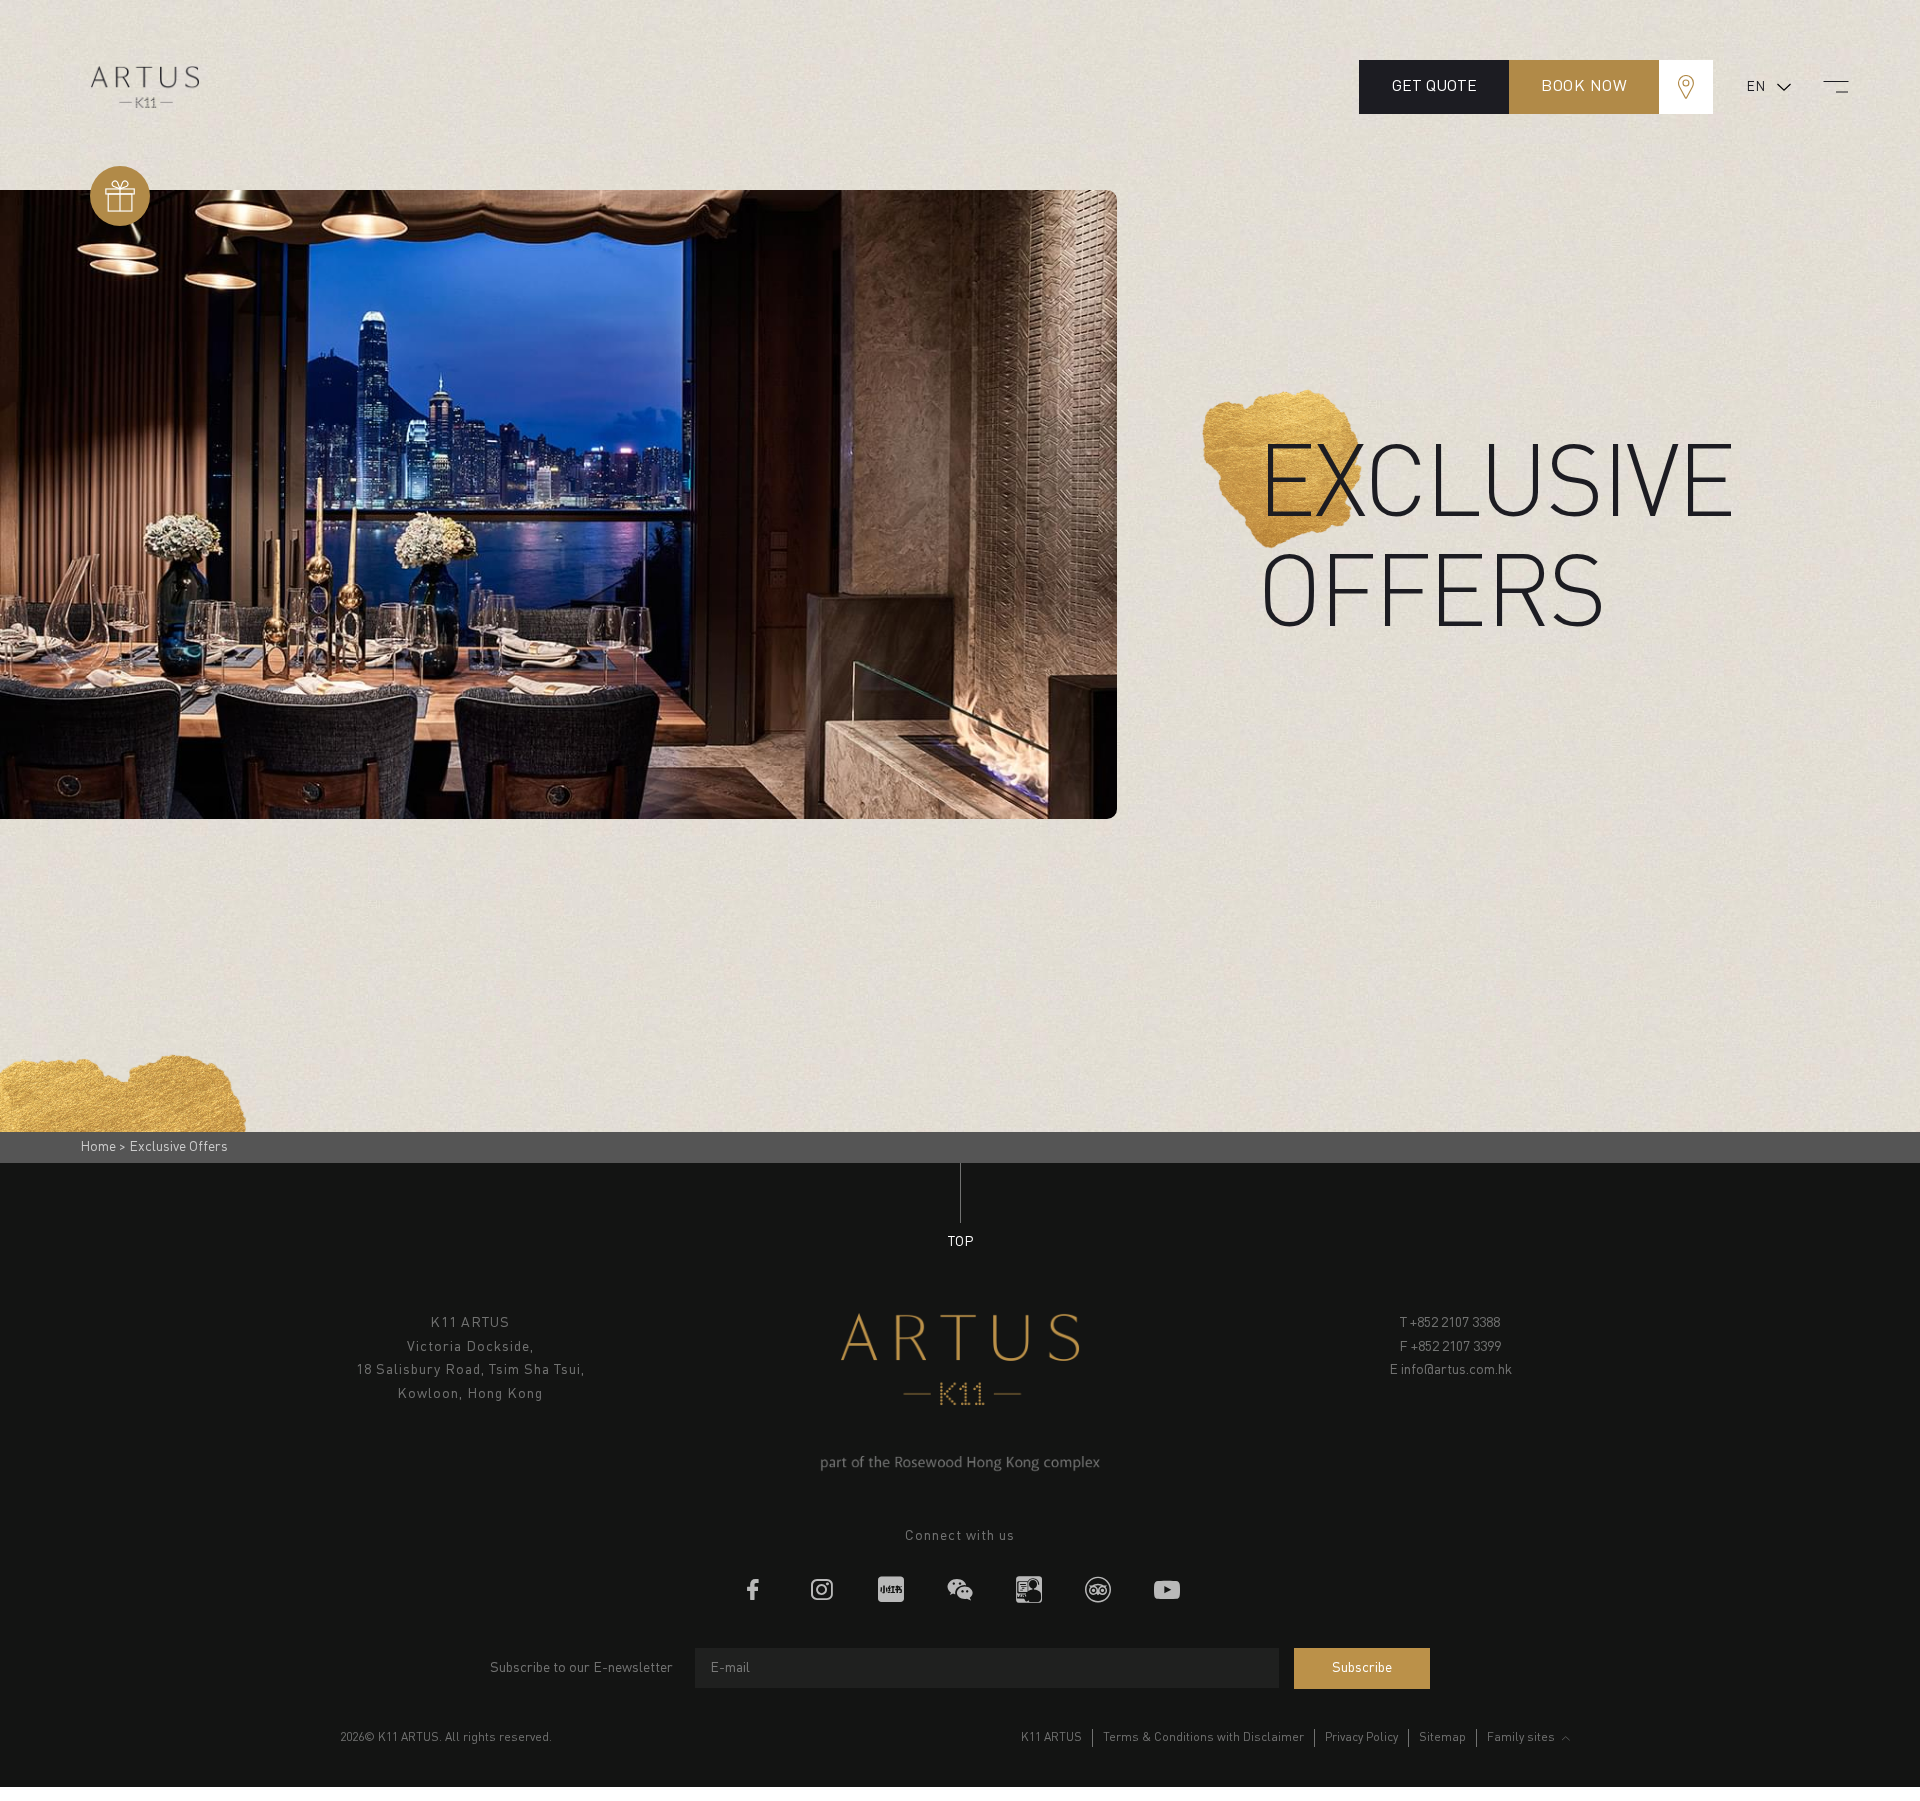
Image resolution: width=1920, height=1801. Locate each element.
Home (98, 1147)
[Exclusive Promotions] (120, 196)
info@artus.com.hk (1456, 1370)
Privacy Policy (1361, 1738)
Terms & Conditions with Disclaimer (1203, 1738)
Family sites (1521, 1738)
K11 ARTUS (1051, 1738)
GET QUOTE (1434, 87)
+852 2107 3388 (1455, 1323)
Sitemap (1442, 1738)
